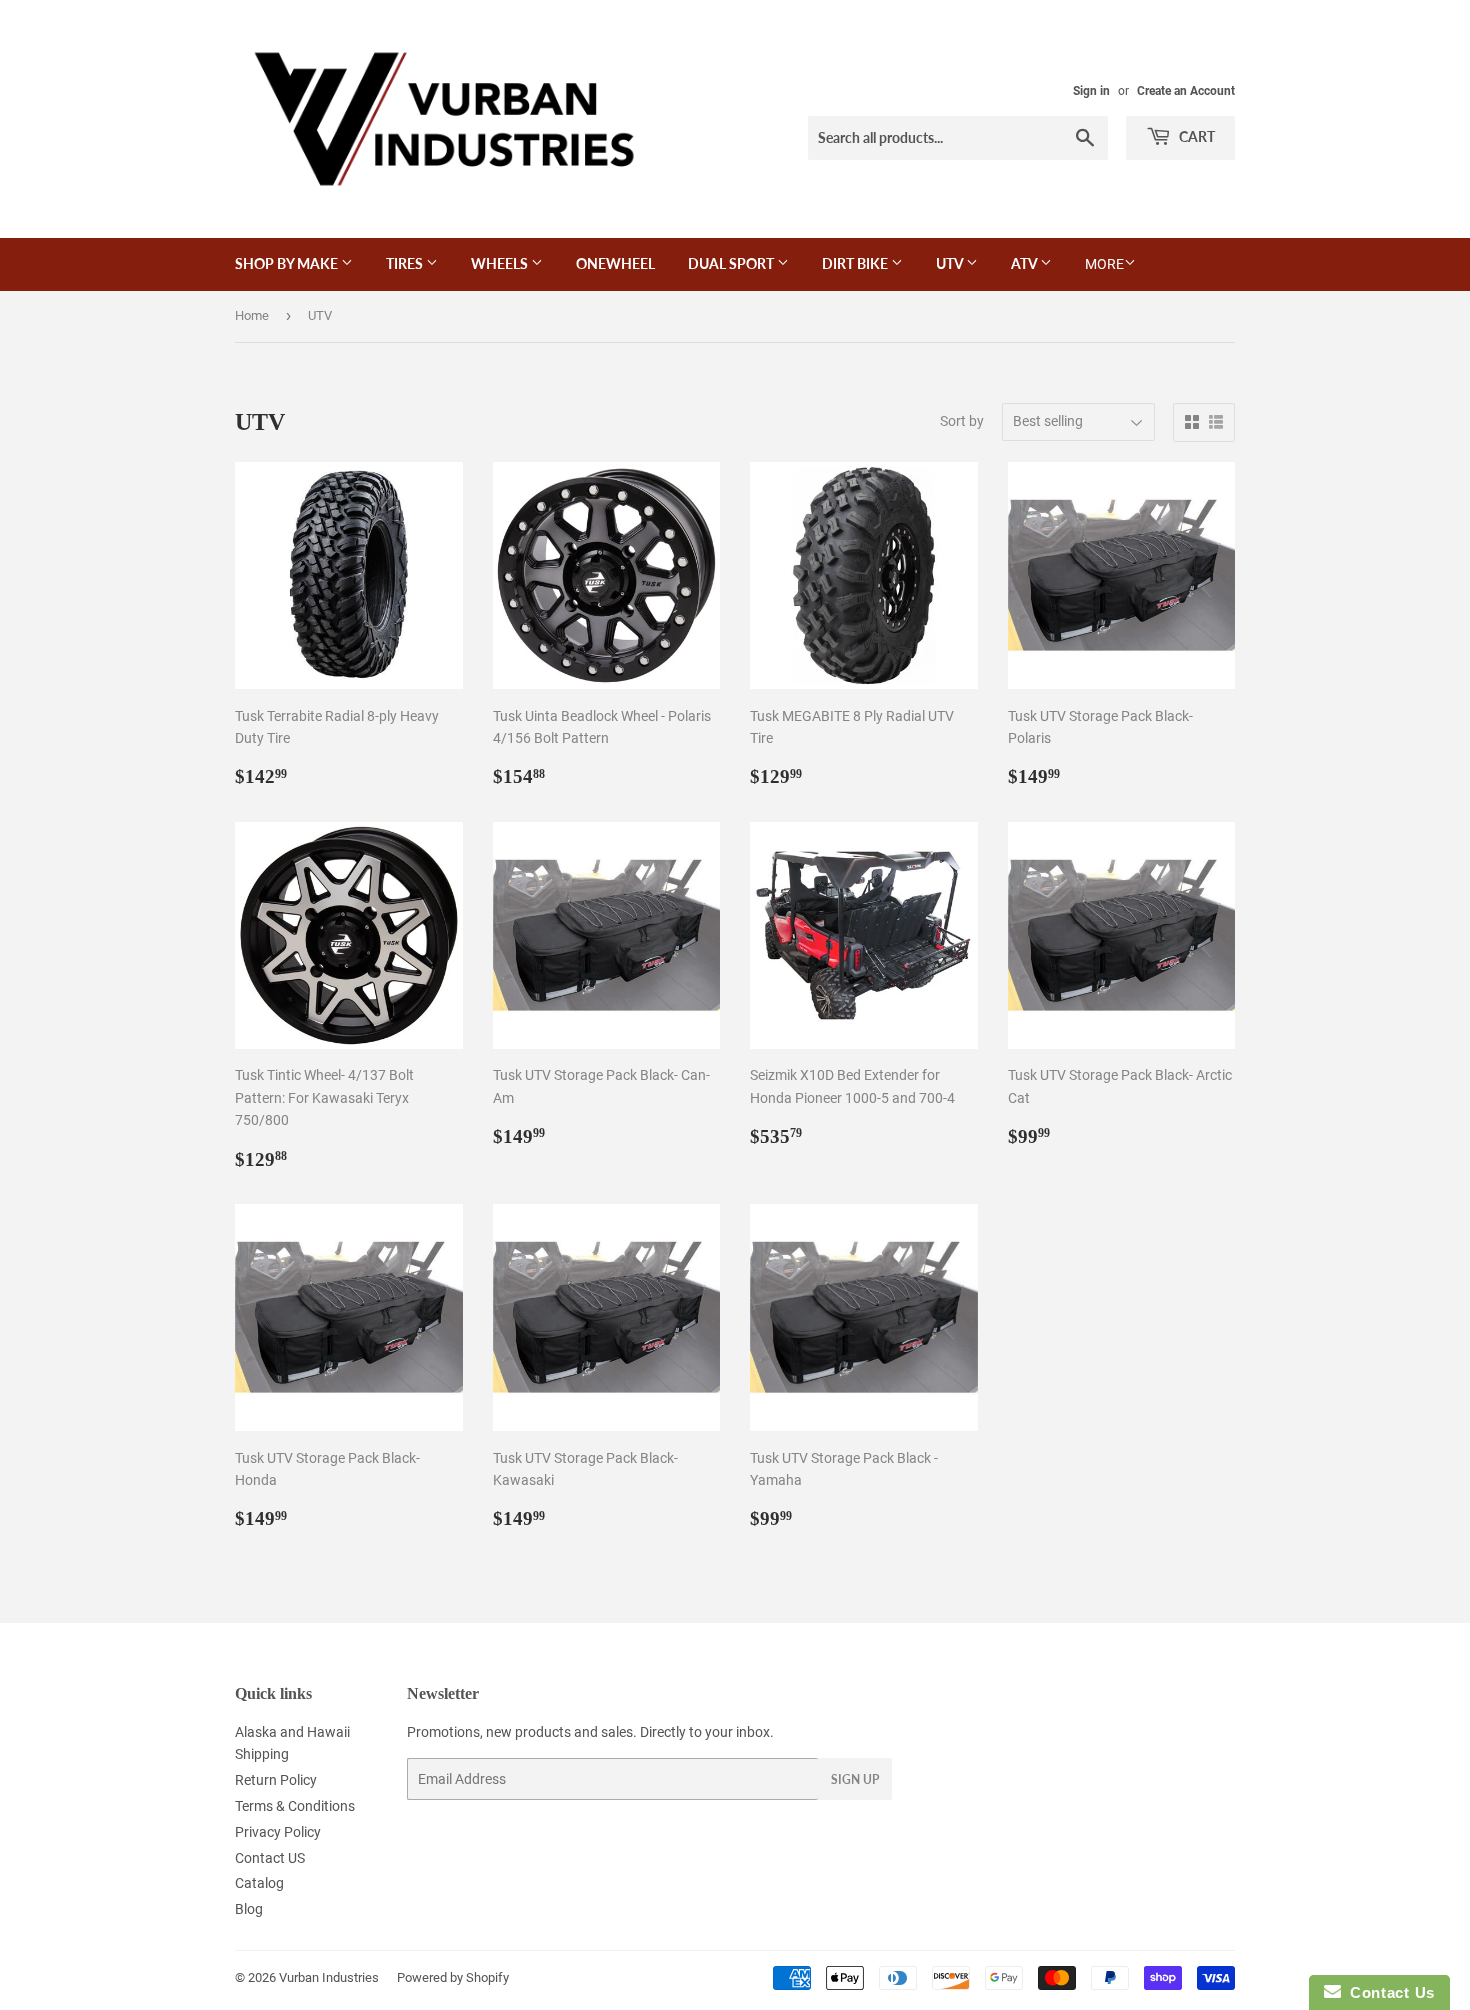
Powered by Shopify (453, 1977)
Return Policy (276, 1780)
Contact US (270, 1858)
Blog (249, 1909)
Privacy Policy (278, 1832)
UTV (951, 263)
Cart (1195, 136)
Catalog (259, 1883)
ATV (1025, 263)
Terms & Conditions (295, 1806)
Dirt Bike (856, 263)
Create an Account (1186, 91)
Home (252, 315)
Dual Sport (732, 263)
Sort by (962, 421)
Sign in (1091, 91)
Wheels (501, 263)
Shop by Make (288, 263)
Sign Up (855, 1779)
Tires (406, 263)
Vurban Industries (329, 1977)
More (1104, 264)
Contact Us (1388, 1992)
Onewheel (615, 263)
